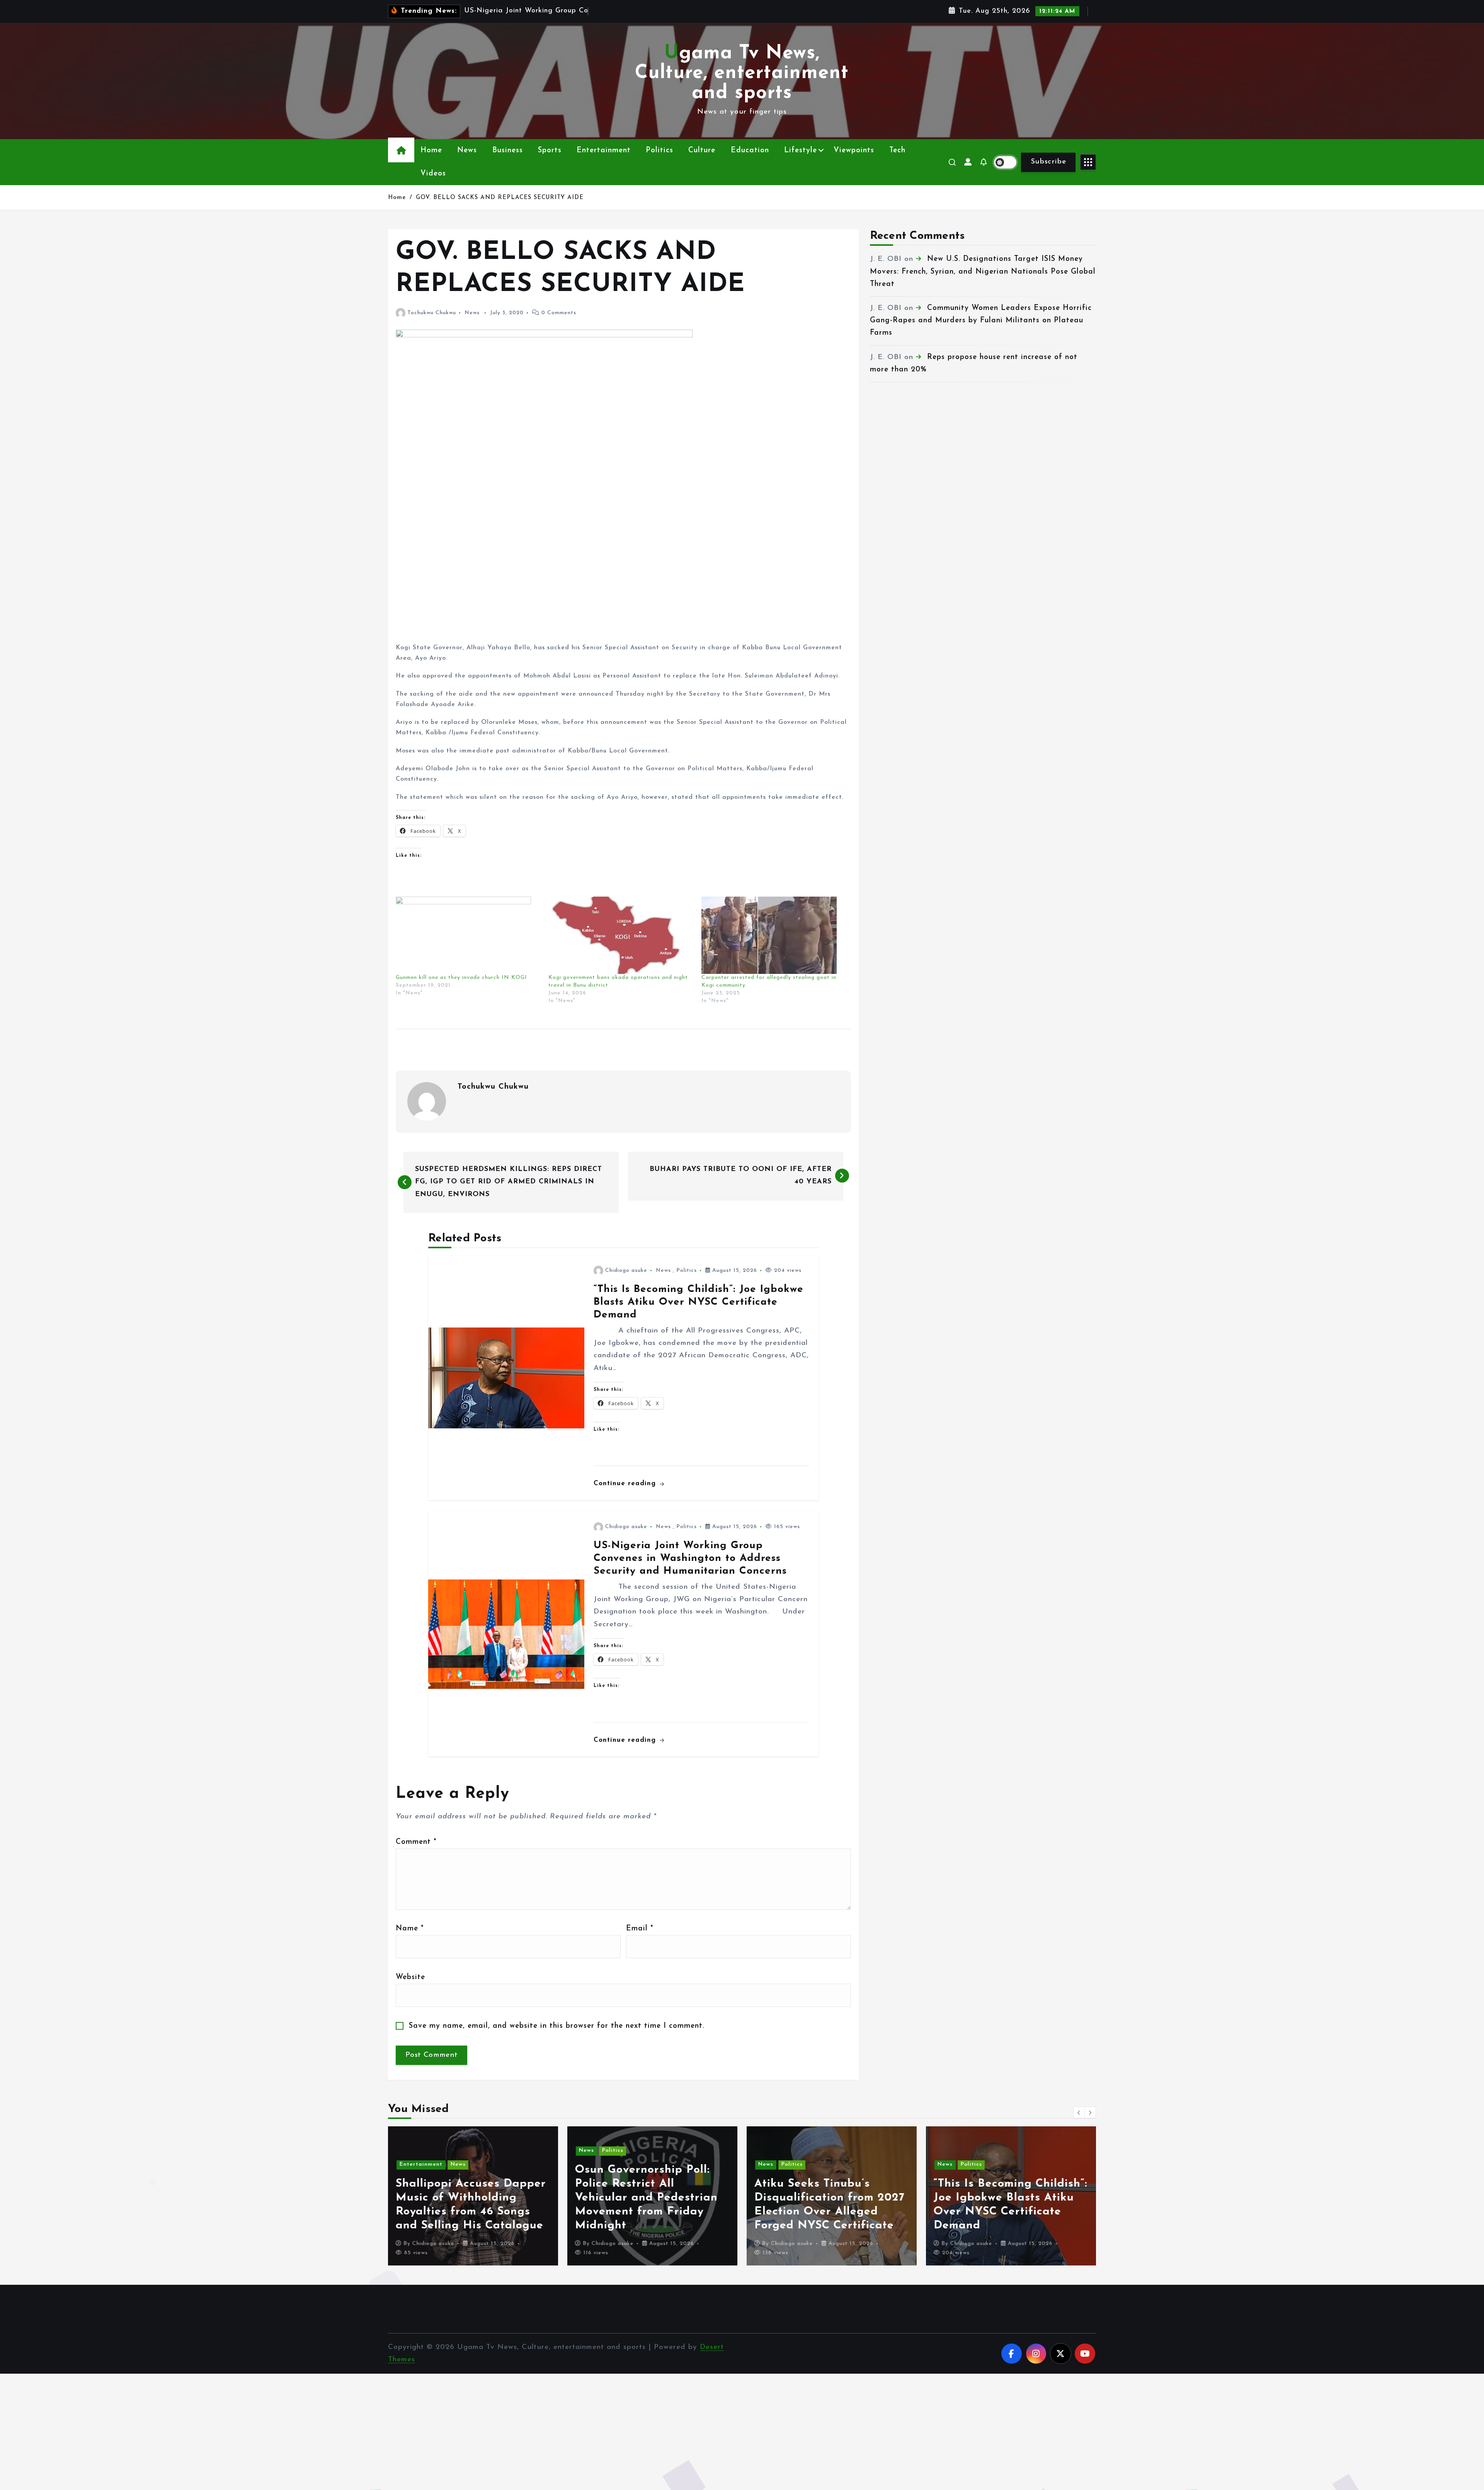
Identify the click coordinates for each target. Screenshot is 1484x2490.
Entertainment (604, 151)
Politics (659, 151)
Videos (433, 174)
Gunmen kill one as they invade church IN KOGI (461, 978)
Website (410, 1977)
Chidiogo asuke (626, 1271)
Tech (897, 151)
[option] (473, 2196)
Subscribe (1048, 162)
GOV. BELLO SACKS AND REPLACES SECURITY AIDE (500, 198)
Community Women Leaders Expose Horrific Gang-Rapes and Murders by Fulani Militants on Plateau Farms (981, 321)
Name (410, 1929)
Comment (416, 1842)
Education (750, 151)
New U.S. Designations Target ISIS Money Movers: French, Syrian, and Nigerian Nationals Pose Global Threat (983, 272)
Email (640, 1929)
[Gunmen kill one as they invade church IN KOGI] (468, 935)
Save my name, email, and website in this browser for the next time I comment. (557, 2026)
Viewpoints (854, 151)
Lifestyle (801, 151)
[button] (1079, 2112)
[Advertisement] (623, 589)
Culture (702, 151)
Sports (550, 151)
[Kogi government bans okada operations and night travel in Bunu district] (621, 935)
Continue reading (626, 1483)
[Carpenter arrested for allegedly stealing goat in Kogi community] (774, 935)
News (467, 151)
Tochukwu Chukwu (432, 313)
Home (431, 151)
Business (508, 151)
